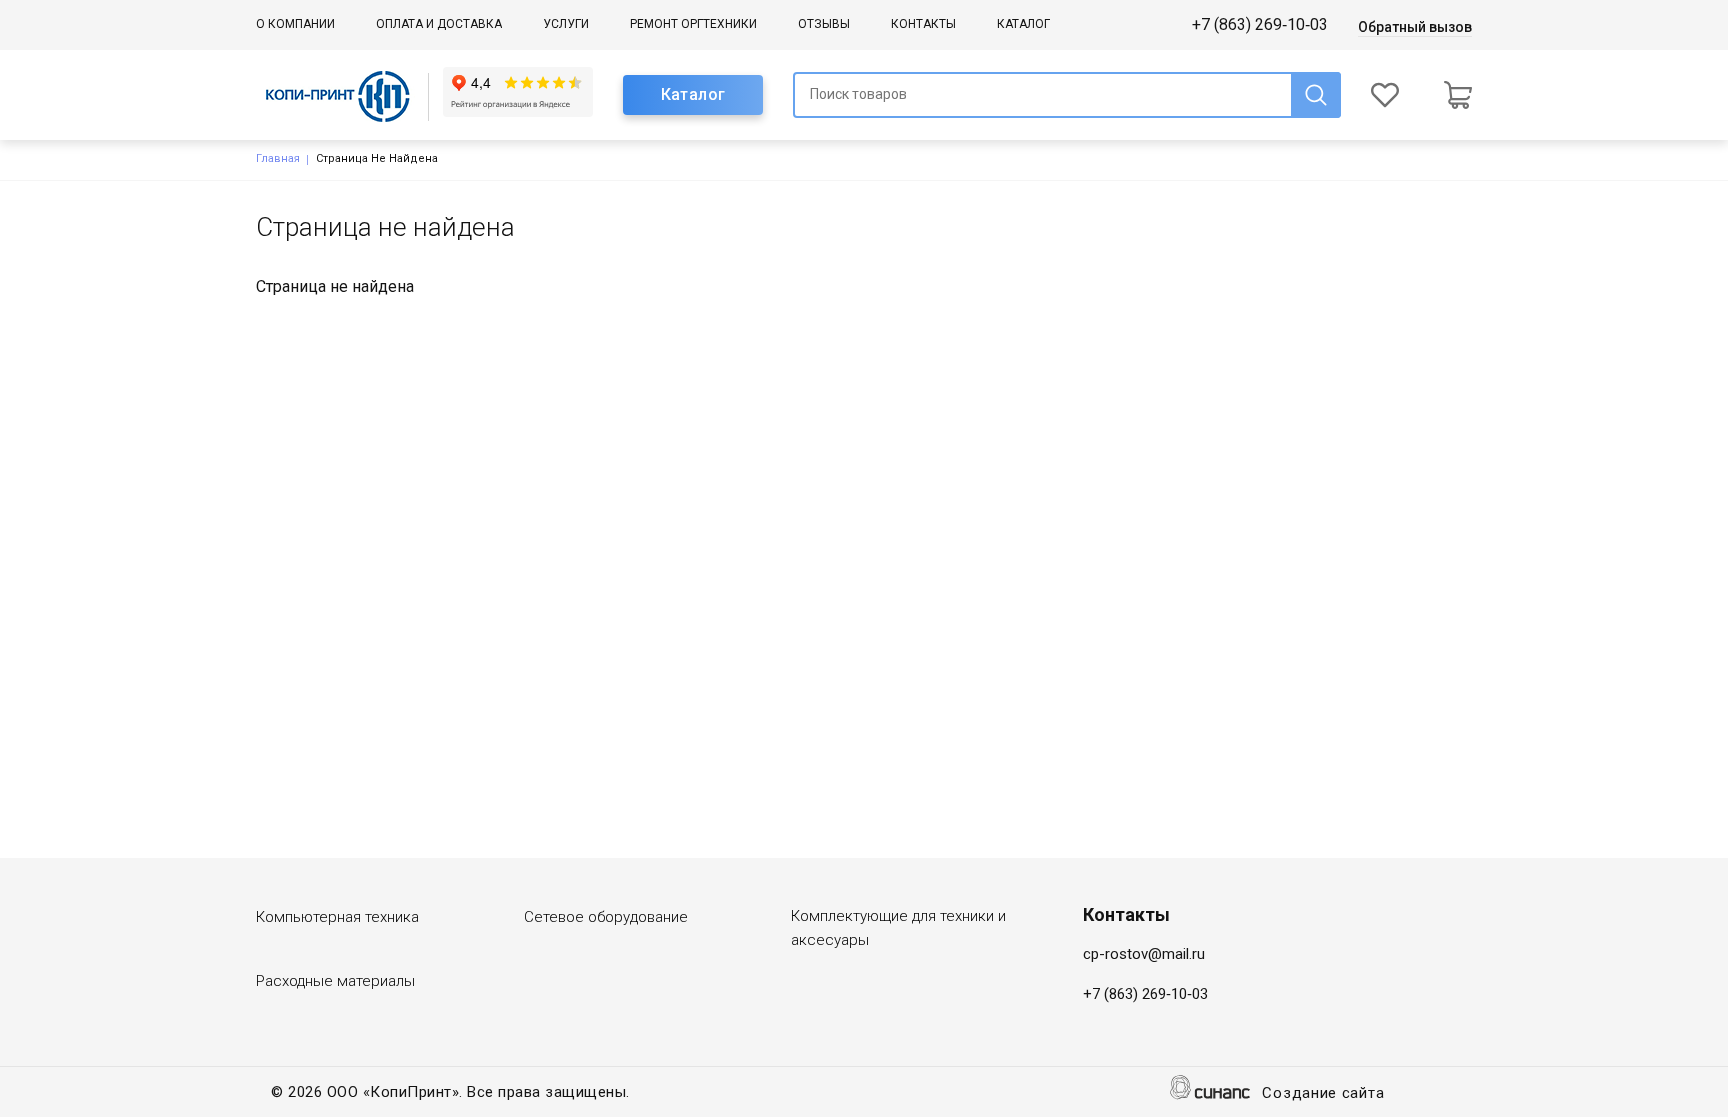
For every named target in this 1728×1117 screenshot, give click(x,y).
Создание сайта (1323, 1093)
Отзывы (824, 24)
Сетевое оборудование (606, 917)
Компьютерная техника (337, 917)
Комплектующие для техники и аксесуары (898, 928)
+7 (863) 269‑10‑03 (1260, 24)
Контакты (923, 24)
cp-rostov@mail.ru (1144, 954)
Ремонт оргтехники (693, 24)
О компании (295, 24)
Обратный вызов (1415, 27)
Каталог (1023, 24)
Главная (278, 158)
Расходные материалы (335, 981)
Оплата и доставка (439, 24)
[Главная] (349, 95)
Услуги (566, 24)
